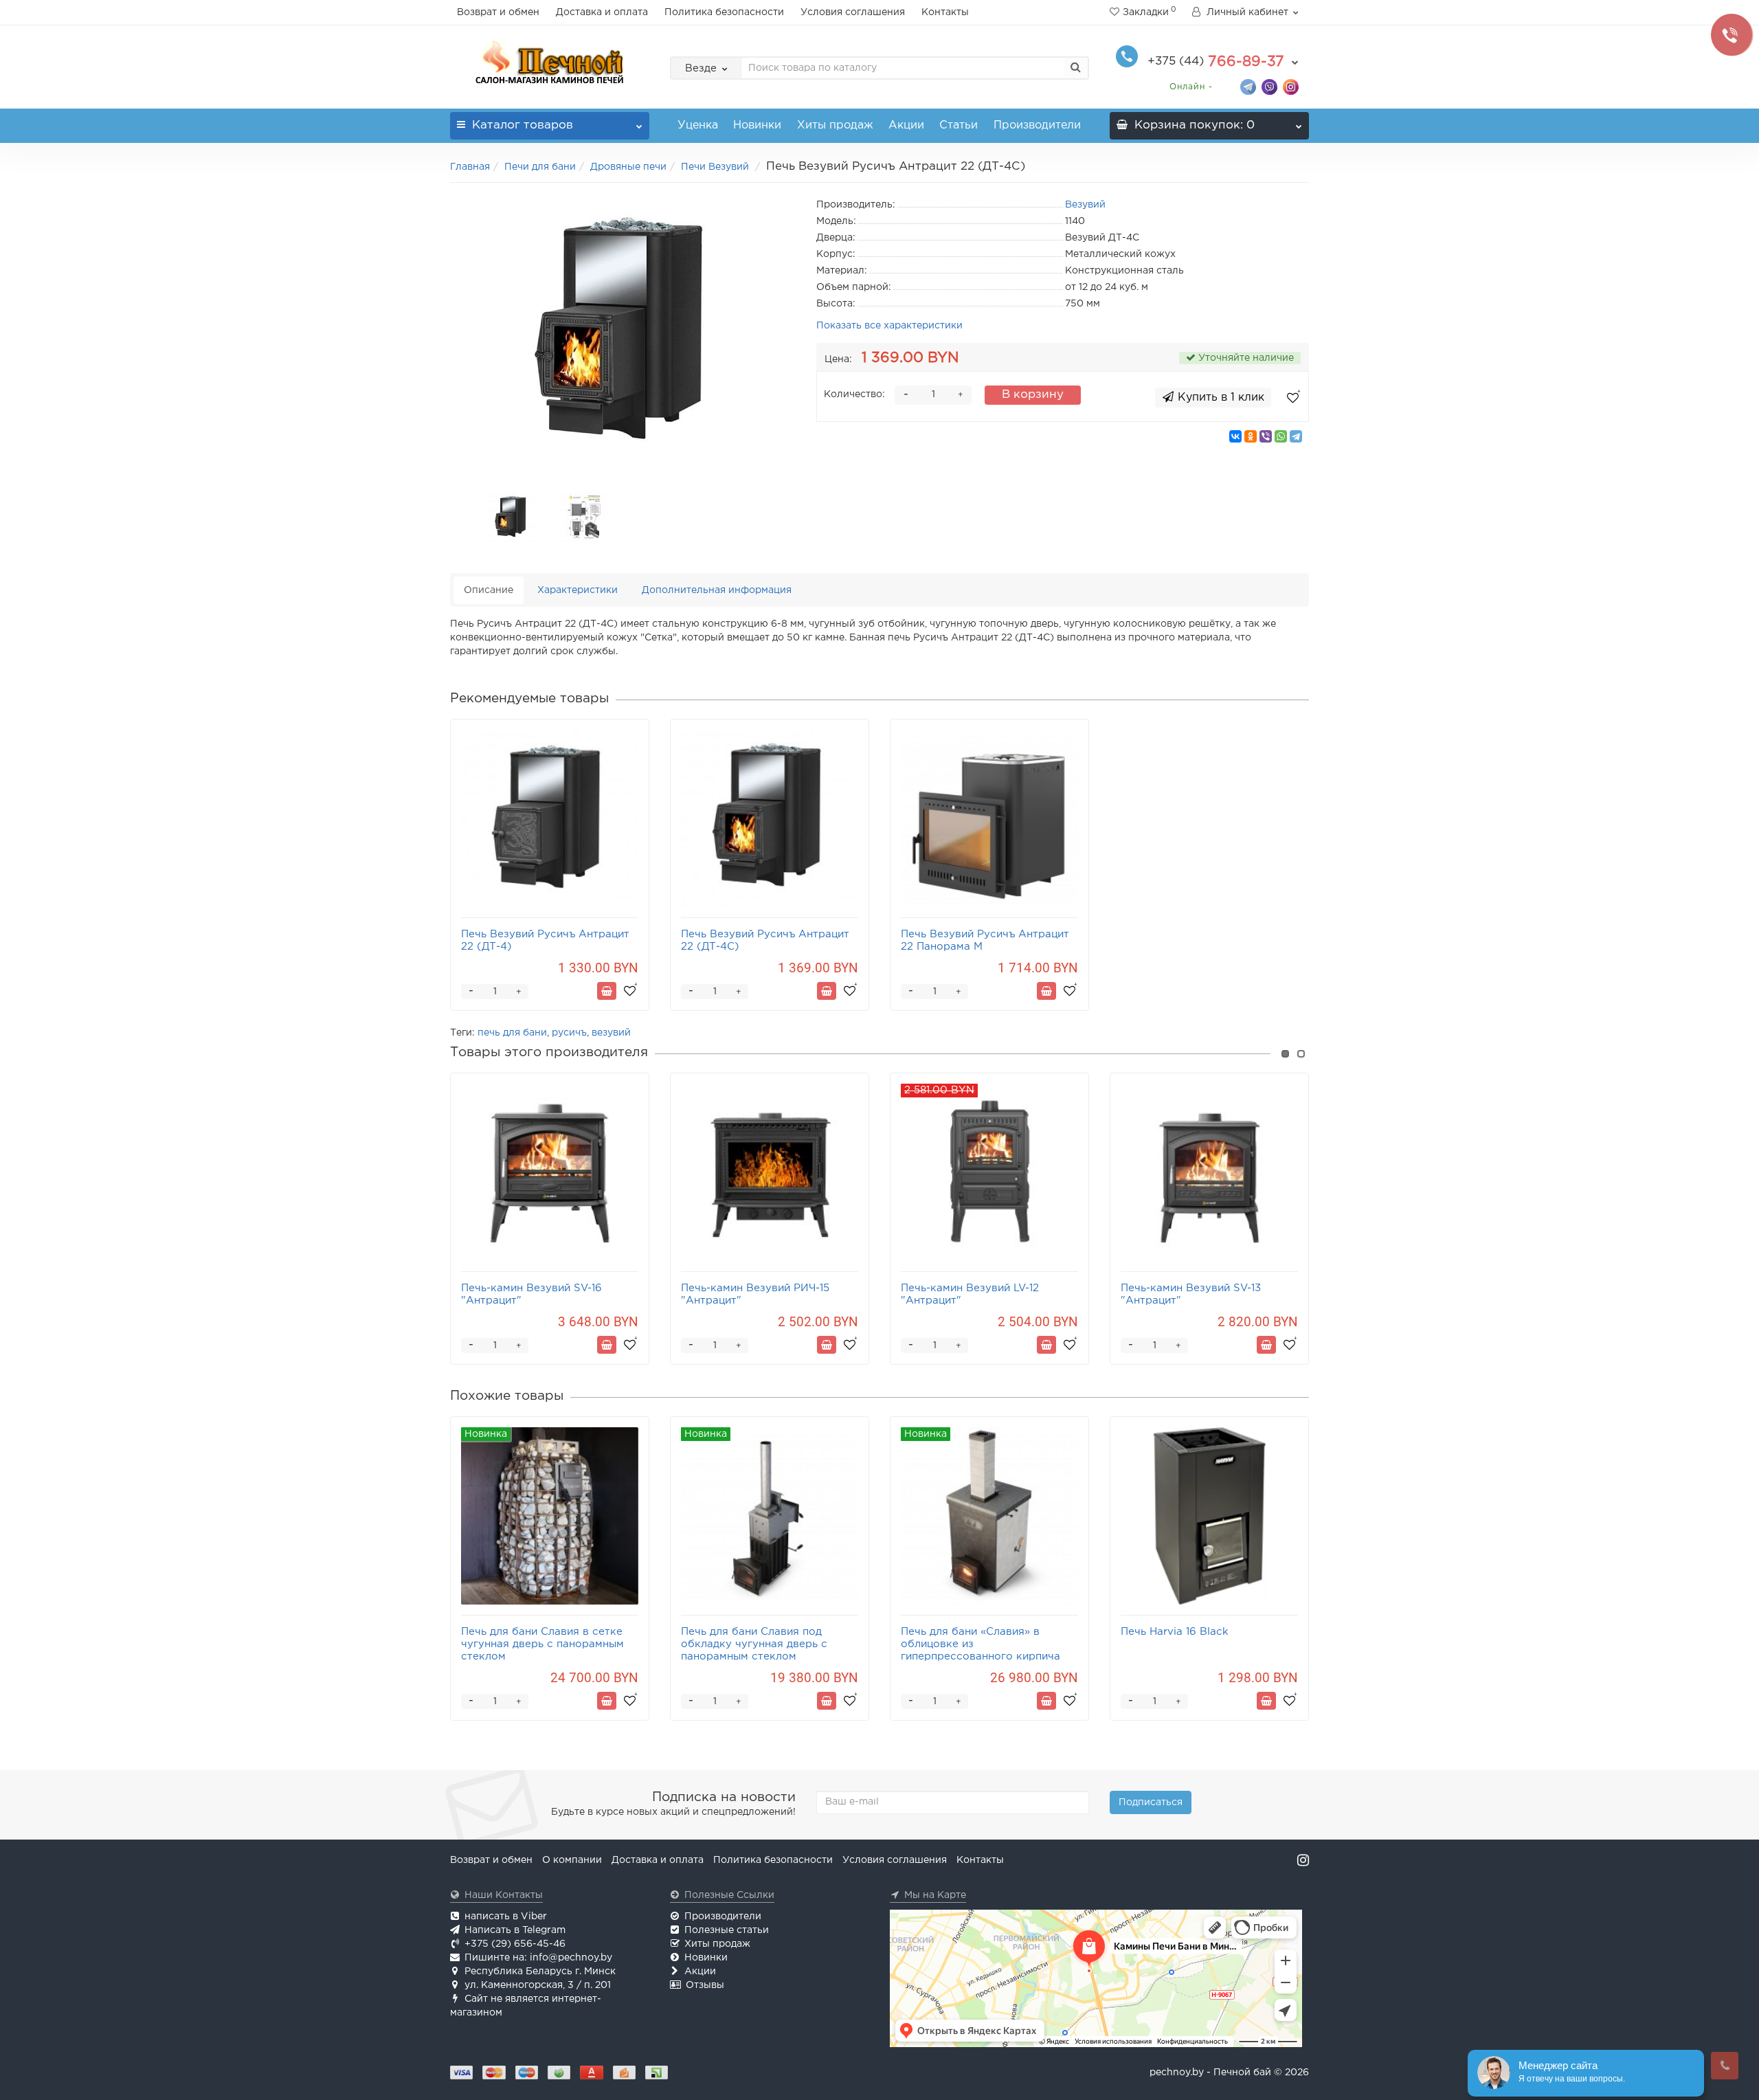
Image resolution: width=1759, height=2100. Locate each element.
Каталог (523, 125)
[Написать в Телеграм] (1248, 86)
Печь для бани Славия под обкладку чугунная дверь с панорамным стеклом (754, 1644)
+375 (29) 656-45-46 (515, 1944)
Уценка (698, 125)
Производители (1037, 125)
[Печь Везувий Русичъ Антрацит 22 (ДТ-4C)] (623, 334)
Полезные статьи (727, 1930)
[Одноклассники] (1251, 436)
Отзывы (705, 1985)
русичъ (569, 1033)
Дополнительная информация (717, 590)
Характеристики (578, 590)
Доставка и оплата (602, 12)
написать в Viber (506, 1917)
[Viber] (1266, 436)
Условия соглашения (853, 12)
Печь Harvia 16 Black (1175, 1632)
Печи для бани (540, 167)
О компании (572, 1860)
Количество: (854, 394)
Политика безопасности (724, 12)
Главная (470, 167)
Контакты (945, 12)
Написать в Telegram (515, 1930)
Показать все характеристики (889, 326)
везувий (611, 1033)
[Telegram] (1296, 436)
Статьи (959, 125)
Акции (906, 125)
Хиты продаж (835, 125)
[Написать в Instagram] (1291, 86)
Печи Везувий (716, 167)
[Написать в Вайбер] (1269, 86)
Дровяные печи (628, 167)
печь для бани (512, 1033)
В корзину (1033, 395)
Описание (489, 590)
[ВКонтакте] (1235, 436)
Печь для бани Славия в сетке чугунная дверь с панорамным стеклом (542, 1644)
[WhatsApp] (1281, 436)
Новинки (757, 125)
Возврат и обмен (498, 12)
